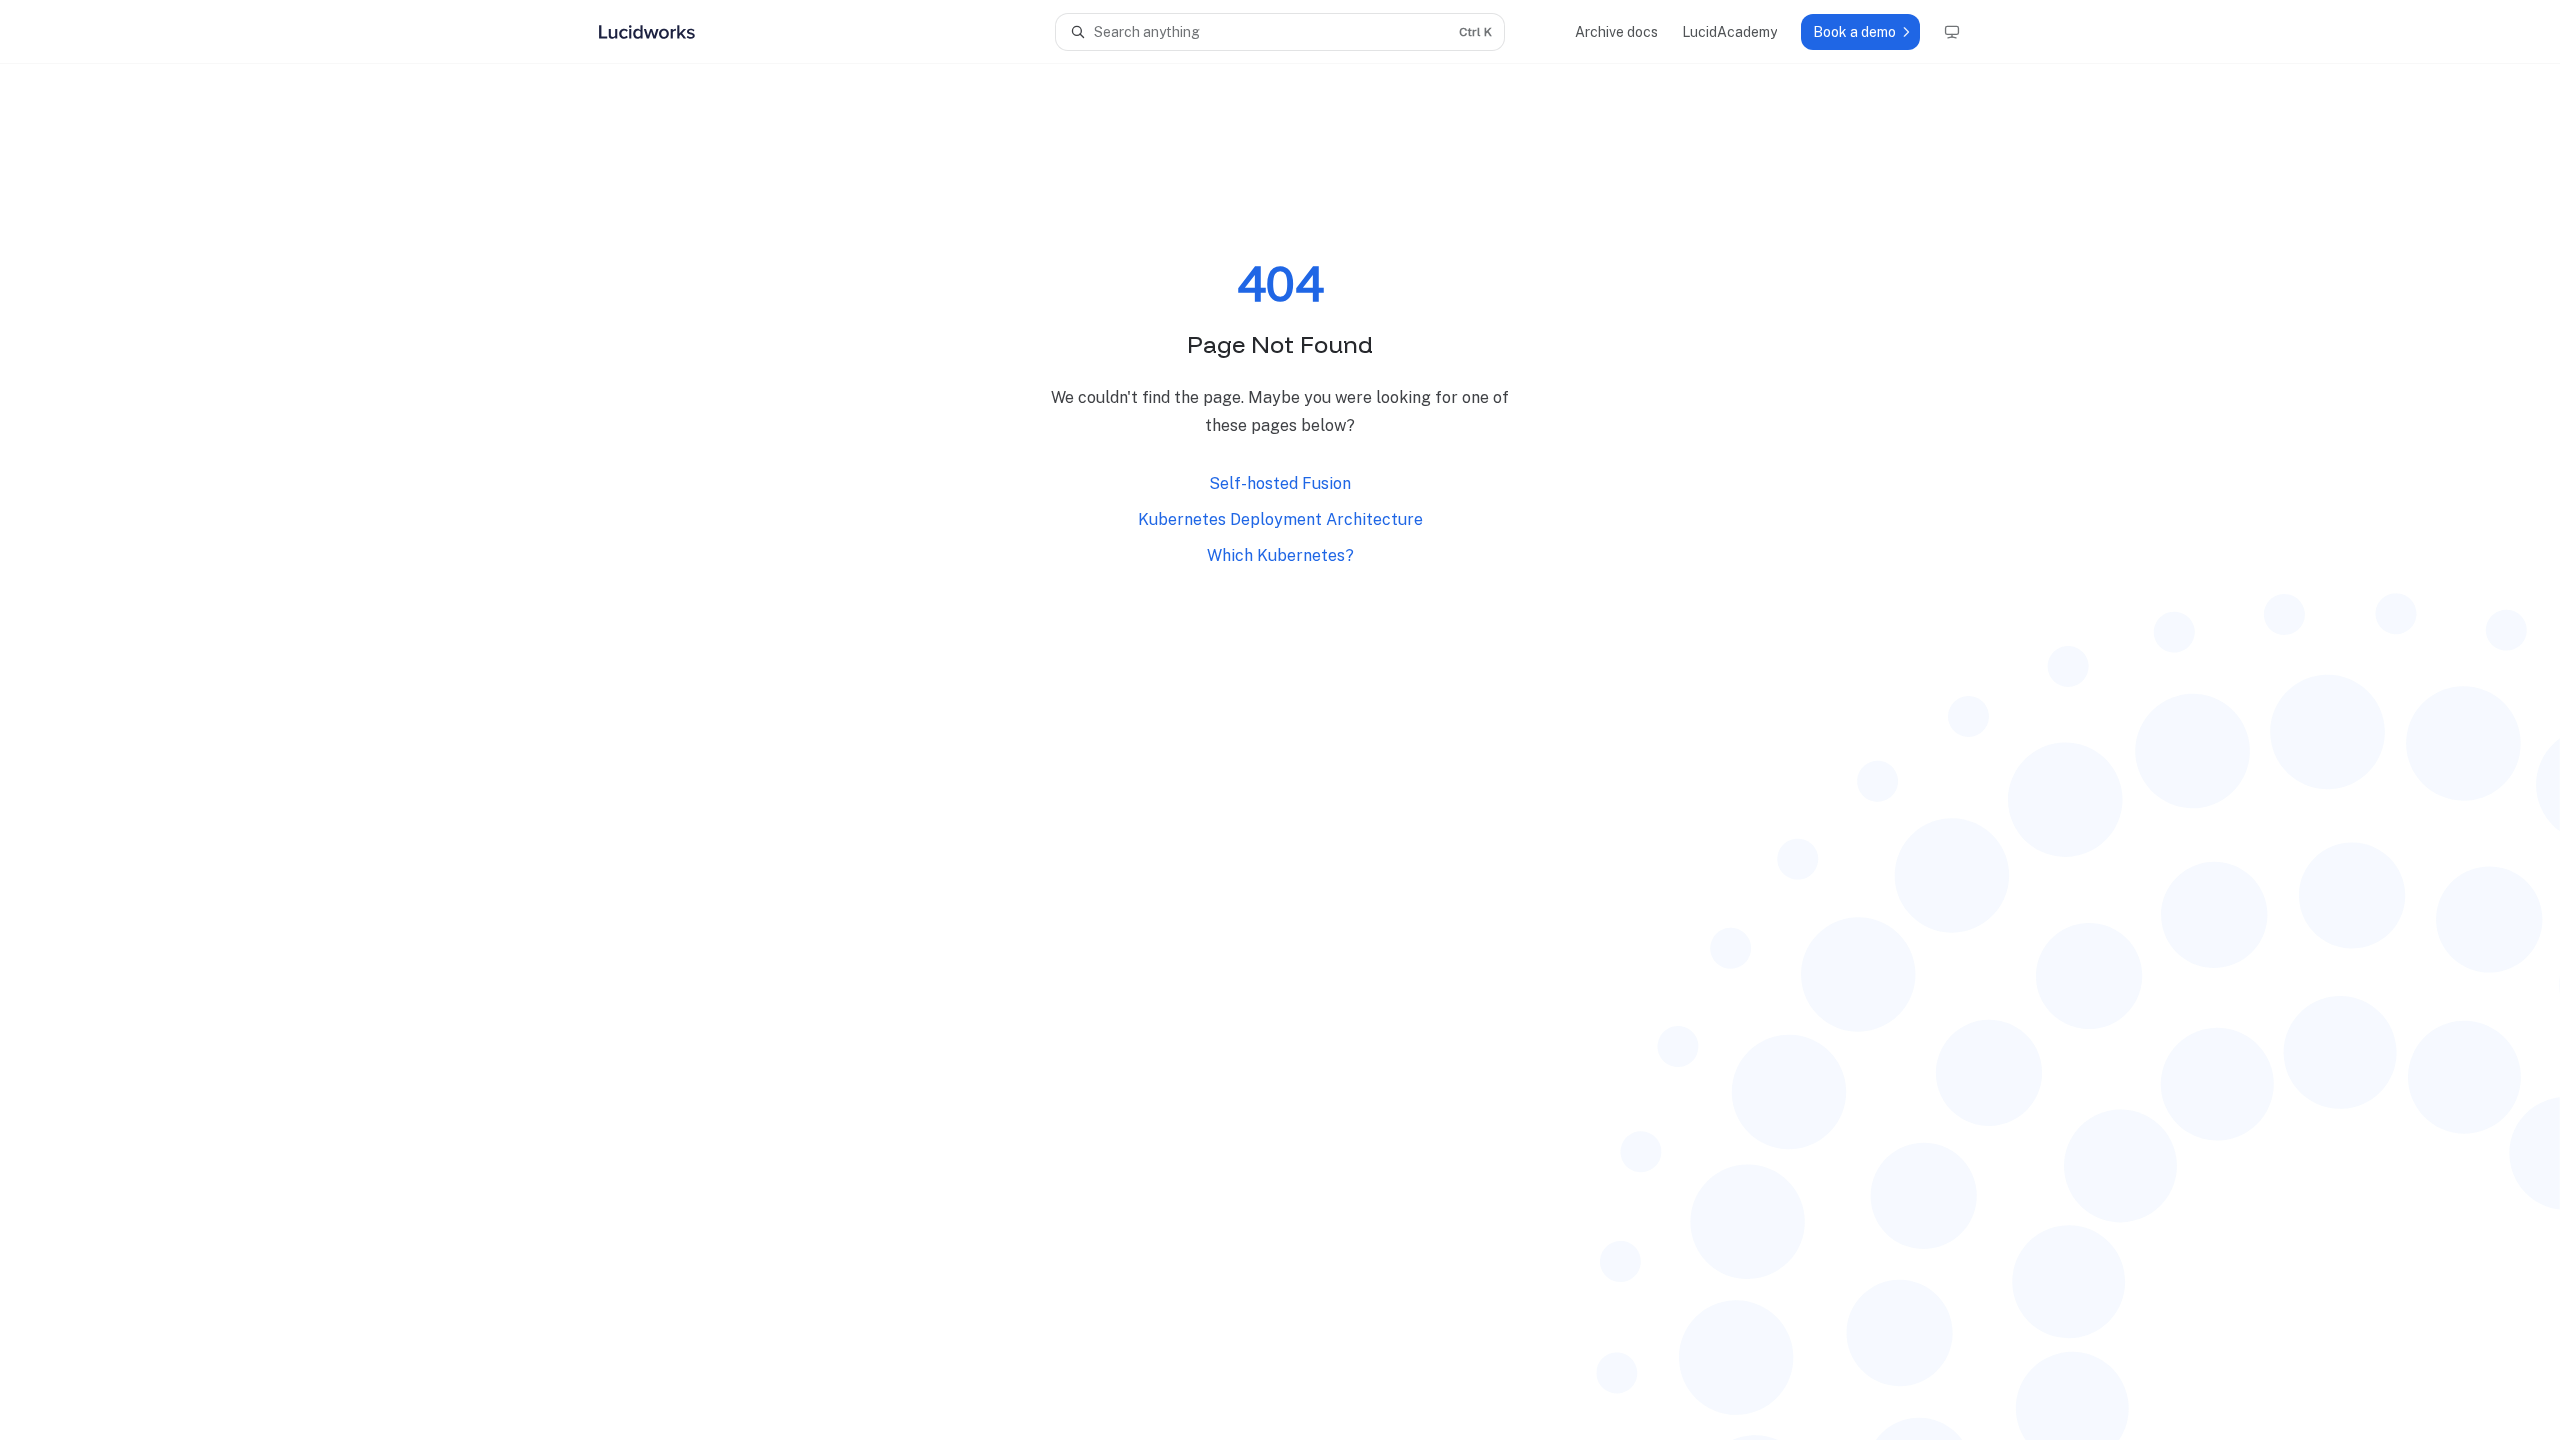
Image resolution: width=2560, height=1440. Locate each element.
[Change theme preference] (1952, 32)
